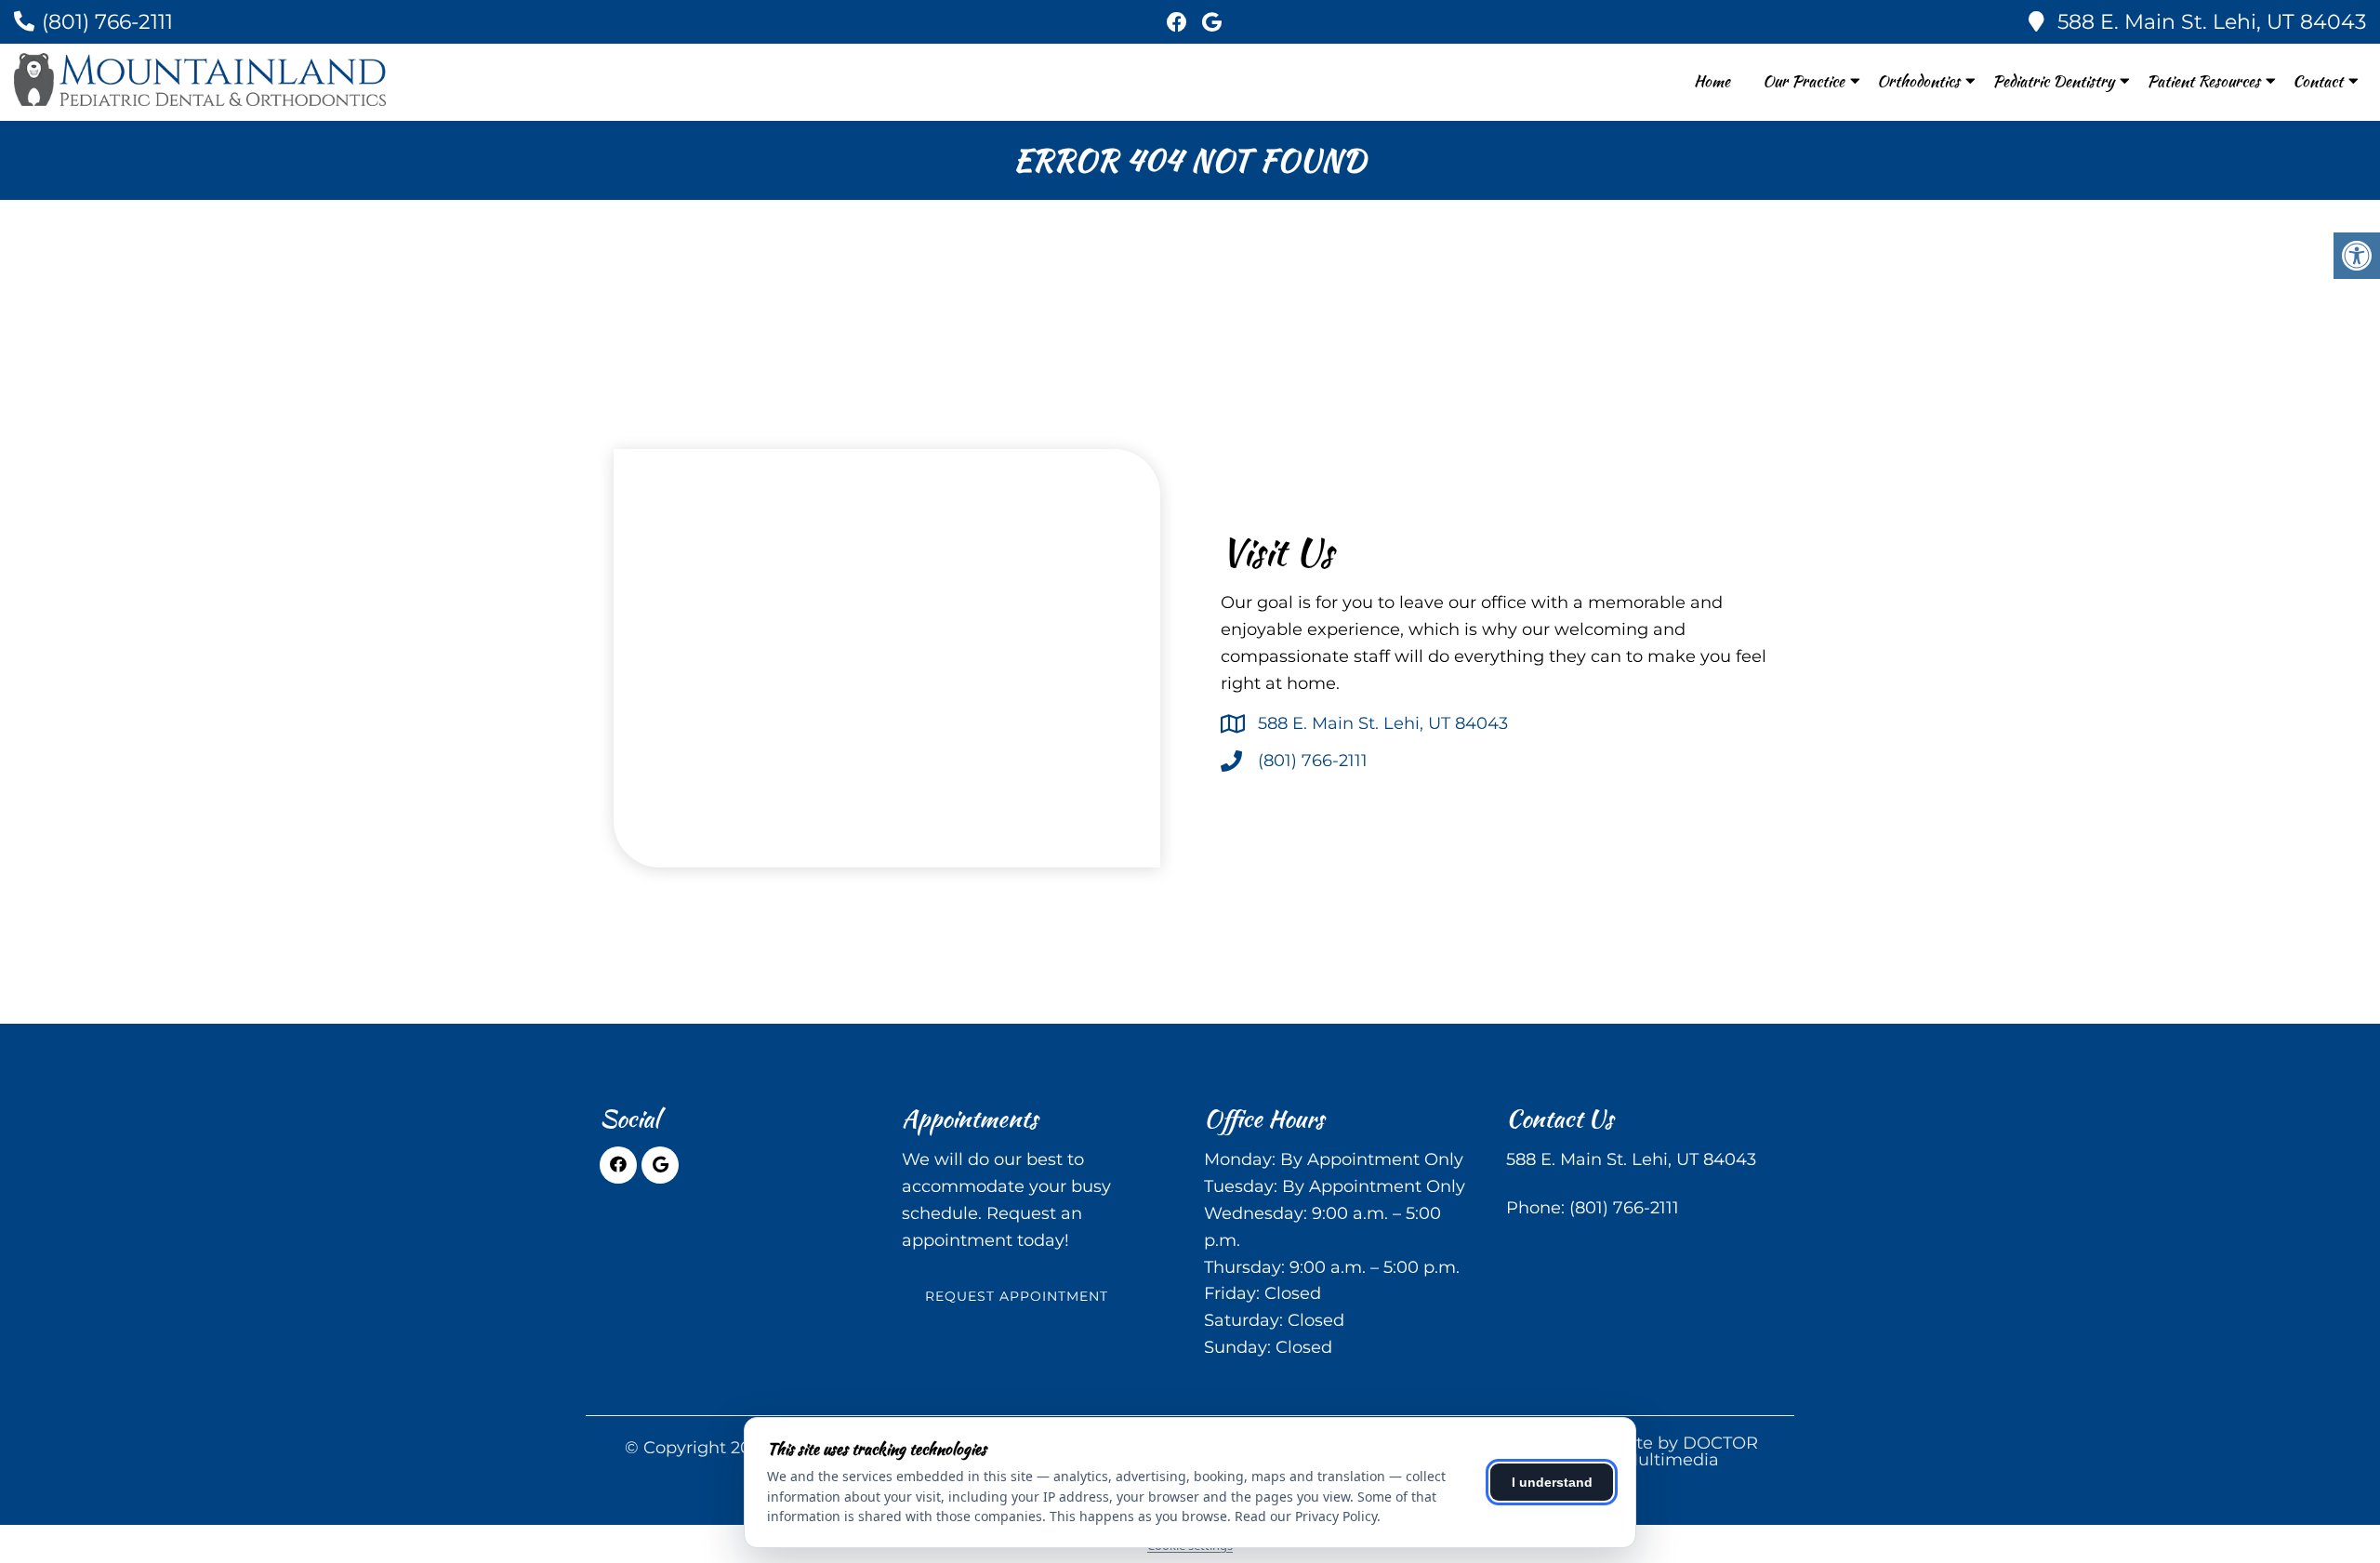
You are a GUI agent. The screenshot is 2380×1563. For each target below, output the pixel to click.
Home (1712, 81)
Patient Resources (2203, 81)
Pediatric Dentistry (2053, 81)
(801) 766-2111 (107, 22)
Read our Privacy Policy (1306, 1516)
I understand (1552, 1482)
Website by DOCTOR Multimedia (1671, 1451)
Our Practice (1804, 81)
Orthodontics (1918, 81)
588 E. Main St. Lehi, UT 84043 (2212, 22)
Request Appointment (1017, 1296)
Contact (2318, 81)
